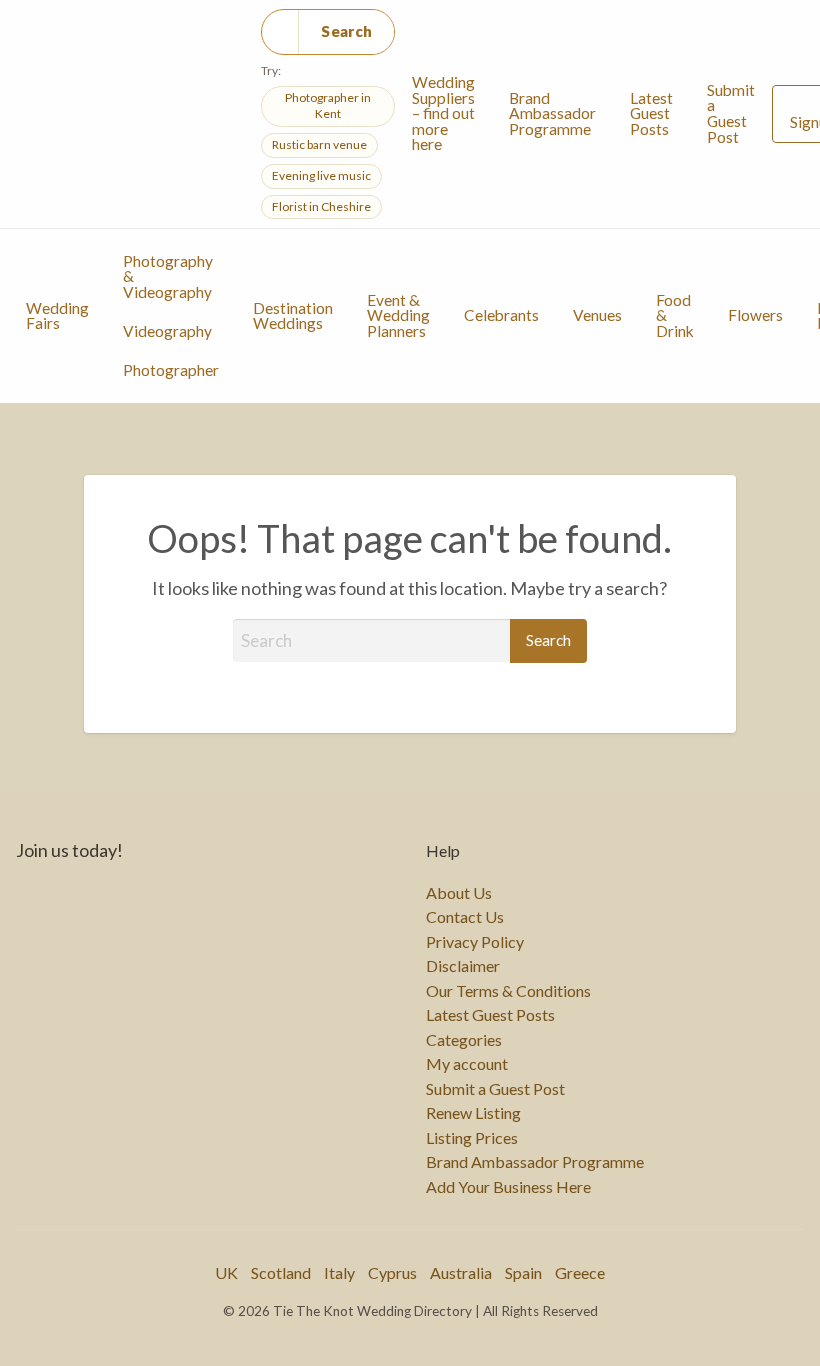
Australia (461, 1272)
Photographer (171, 370)
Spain (523, 1272)
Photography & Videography (168, 276)
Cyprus (392, 1272)
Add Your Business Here (508, 1187)
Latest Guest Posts (651, 113)
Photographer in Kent (328, 106)
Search (346, 31)
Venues (597, 315)
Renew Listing (473, 1113)
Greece (580, 1272)
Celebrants (501, 315)
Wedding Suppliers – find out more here (443, 113)
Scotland (281, 1272)
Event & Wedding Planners (398, 315)
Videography (167, 331)
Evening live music (321, 175)
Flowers (755, 315)
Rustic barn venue (319, 144)
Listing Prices (472, 1138)
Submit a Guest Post (731, 113)
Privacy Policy (475, 942)
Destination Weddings (293, 316)
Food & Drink (675, 315)
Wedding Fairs (57, 316)
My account (467, 1064)
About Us (459, 893)
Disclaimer (463, 966)
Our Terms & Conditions (508, 991)
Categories (464, 1040)
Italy (339, 1272)
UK (226, 1272)
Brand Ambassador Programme (552, 113)
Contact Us (465, 917)
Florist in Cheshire (321, 206)
